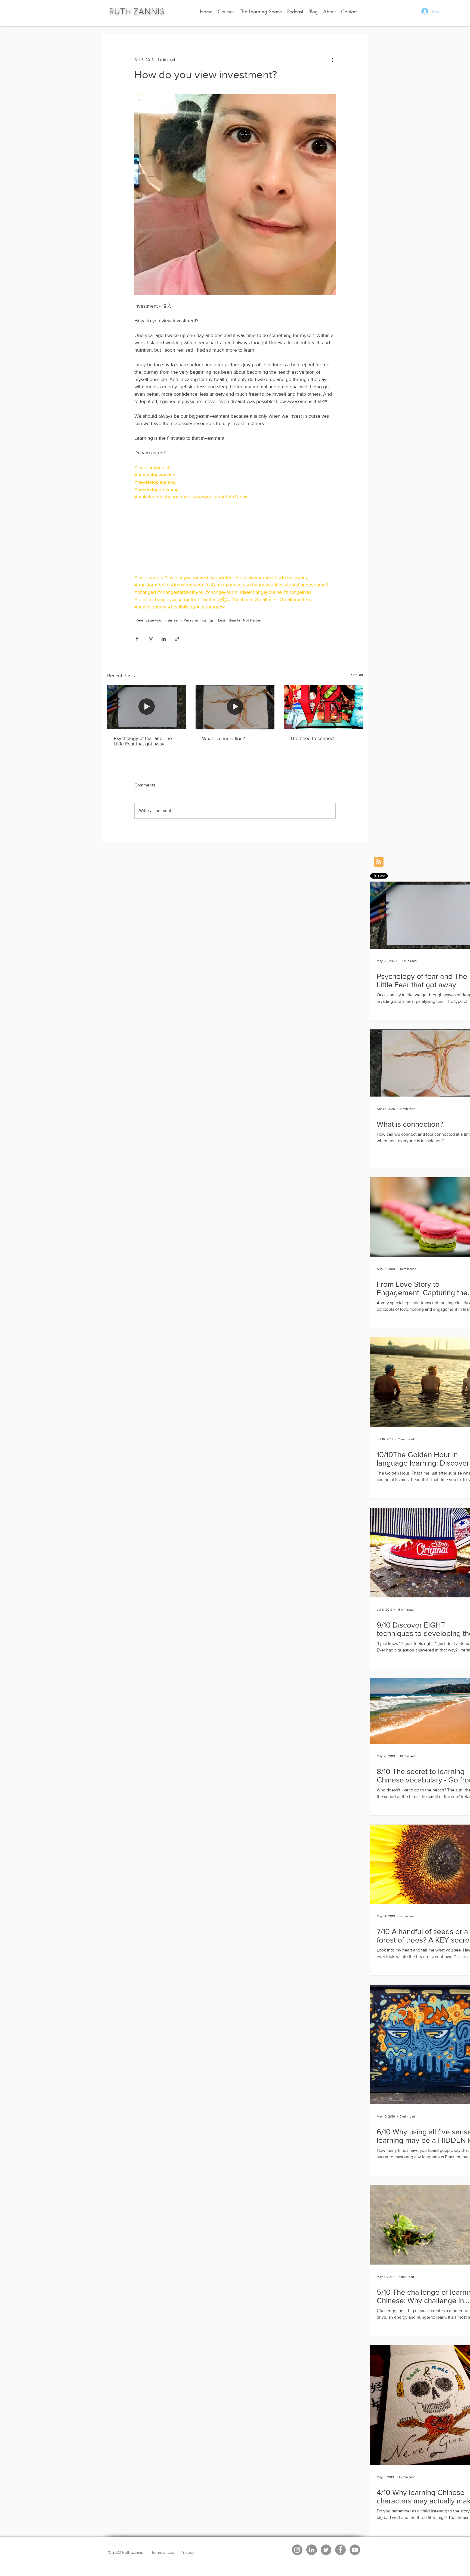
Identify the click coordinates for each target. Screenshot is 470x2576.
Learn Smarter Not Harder (240, 620)
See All (357, 675)
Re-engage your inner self (157, 620)
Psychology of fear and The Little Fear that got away (143, 741)
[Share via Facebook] (137, 639)
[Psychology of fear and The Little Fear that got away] (147, 707)
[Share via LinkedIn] (164, 639)
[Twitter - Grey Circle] (326, 2550)
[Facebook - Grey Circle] (340, 2550)
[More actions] (332, 60)
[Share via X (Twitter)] (150, 639)
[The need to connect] (323, 707)
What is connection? (223, 739)
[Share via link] (177, 639)
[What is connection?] (235, 707)
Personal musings (199, 620)
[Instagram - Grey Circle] (297, 2550)
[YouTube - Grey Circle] (355, 2550)
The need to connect (312, 738)
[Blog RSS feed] (379, 862)
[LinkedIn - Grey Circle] (312, 2550)
